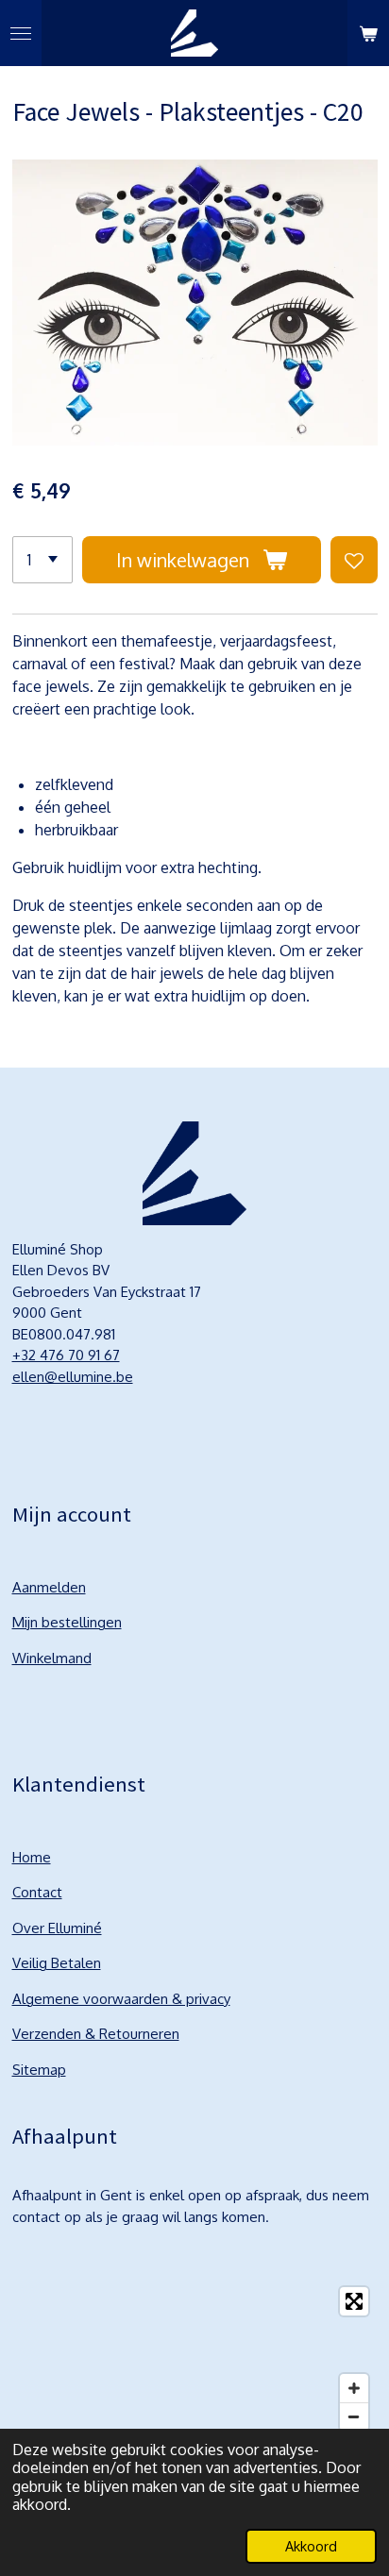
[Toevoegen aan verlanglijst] (354, 560)
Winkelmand (52, 1658)
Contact (37, 1892)
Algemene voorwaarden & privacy (121, 1999)
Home (32, 1857)
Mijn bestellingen (67, 1622)
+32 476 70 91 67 (66, 1355)
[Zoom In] (354, 2388)
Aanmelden (49, 1587)
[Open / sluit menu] (21, 33)
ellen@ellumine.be (73, 1377)
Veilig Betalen (57, 1963)
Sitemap (39, 2070)
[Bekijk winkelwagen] (368, 33)
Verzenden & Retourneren (96, 2034)
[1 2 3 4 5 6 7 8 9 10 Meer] (42, 560)
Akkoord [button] (311, 2546)
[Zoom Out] (354, 2416)
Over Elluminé (57, 1928)
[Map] (195, 2359)
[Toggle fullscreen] (354, 2301)
